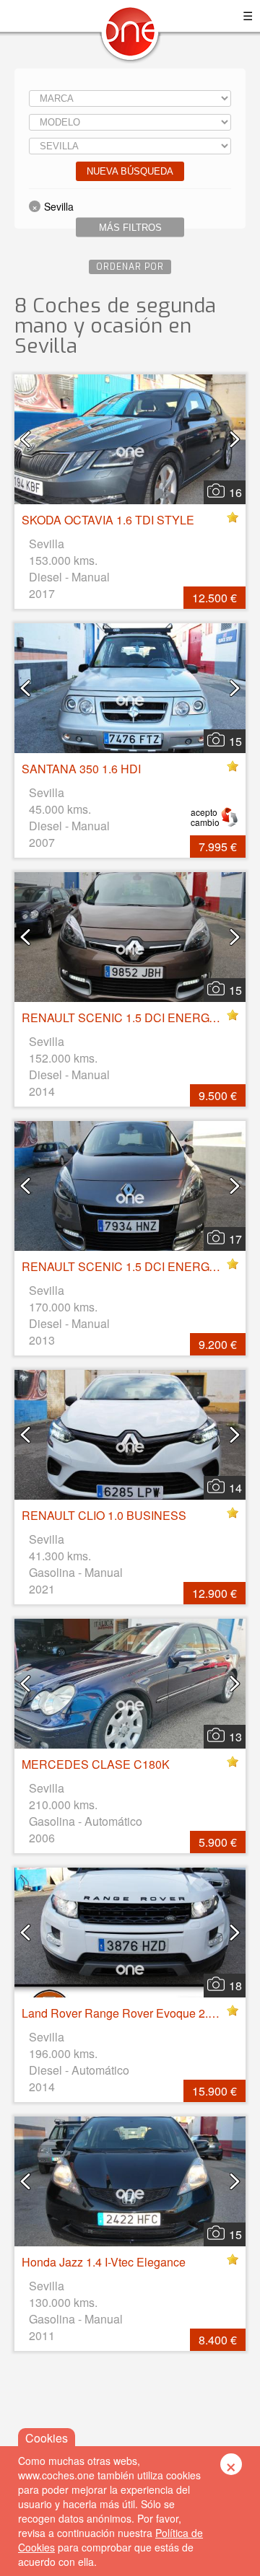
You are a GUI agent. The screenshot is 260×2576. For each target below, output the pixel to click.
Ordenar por (130, 267)
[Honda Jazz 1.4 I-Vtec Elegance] (130, 2181)
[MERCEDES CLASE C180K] (130, 1684)
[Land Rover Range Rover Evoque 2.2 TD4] (130, 1933)
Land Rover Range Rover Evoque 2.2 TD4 (131, 2013)
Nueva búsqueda (130, 171)
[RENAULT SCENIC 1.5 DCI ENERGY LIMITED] (130, 1186)
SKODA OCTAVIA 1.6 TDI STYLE (108, 520)
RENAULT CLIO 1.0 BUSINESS (104, 1515)
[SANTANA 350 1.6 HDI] (130, 688)
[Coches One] (130, 37)
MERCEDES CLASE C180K (96, 1764)
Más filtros (130, 228)
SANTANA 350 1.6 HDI (81, 769)
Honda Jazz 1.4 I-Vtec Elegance (104, 2262)
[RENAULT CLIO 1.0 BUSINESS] (130, 1435)
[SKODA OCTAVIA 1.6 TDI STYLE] (130, 439)
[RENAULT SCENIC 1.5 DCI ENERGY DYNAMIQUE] (130, 937)
